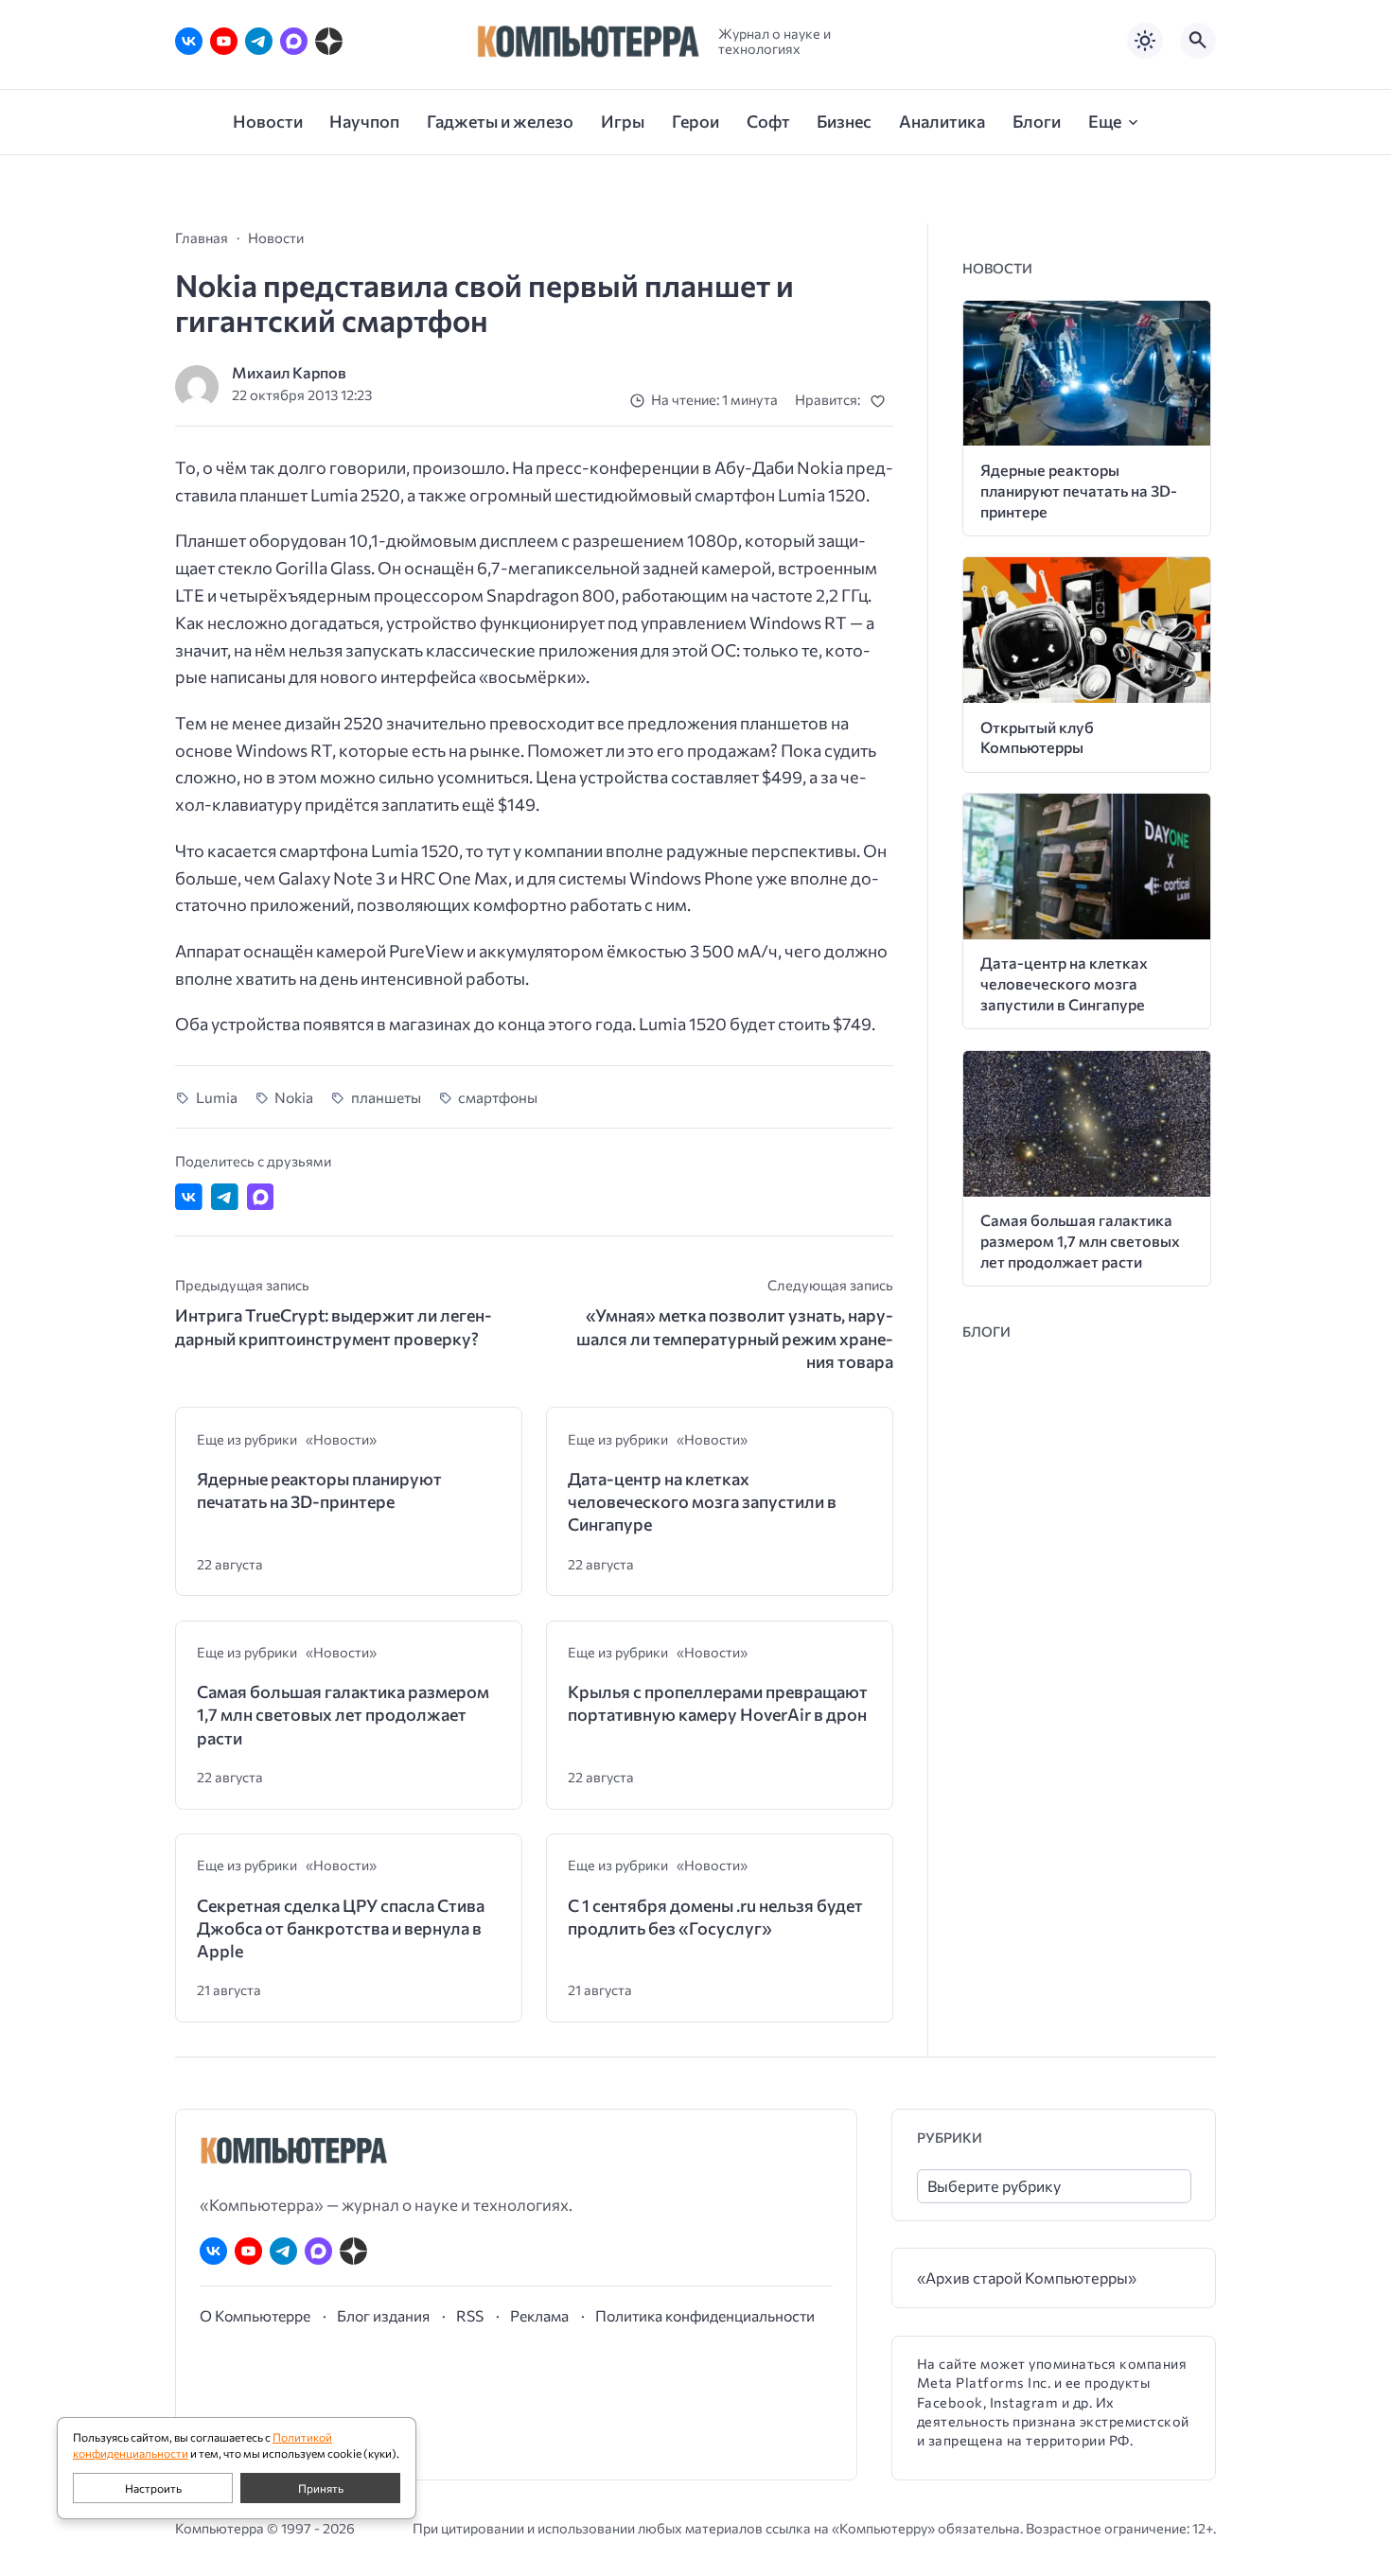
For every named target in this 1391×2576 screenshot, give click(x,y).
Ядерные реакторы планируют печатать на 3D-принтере (319, 1490)
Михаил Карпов (289, 372)
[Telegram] (259, 41)
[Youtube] (224, 41)
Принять (321, 2488)
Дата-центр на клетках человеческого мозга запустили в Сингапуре (702, 1502)
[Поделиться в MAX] (261, 1197)
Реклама (539, 2315)
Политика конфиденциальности (705, 2315)
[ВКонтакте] (189, 41)
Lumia (217, 1097)
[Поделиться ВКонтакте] (189, 1197)
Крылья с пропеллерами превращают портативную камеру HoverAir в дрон (718, 1703)
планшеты (386, 1097)
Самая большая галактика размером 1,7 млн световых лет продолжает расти (343, 1715)
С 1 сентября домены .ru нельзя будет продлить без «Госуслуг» (715, 1917)
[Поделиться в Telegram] (225, 1197)
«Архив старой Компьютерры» (1027, 2278)
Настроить (153, 2488)
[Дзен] (329, 41)
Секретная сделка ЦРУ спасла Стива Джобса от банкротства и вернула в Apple (341, 1928)
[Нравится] (881, 401)
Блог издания (383, 2315)
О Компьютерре (255, 2315)
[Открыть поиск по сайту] (1198, 41)
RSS (470, 2315)
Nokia (294, 1097)
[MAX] (294, 41)
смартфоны (498, 1097)
